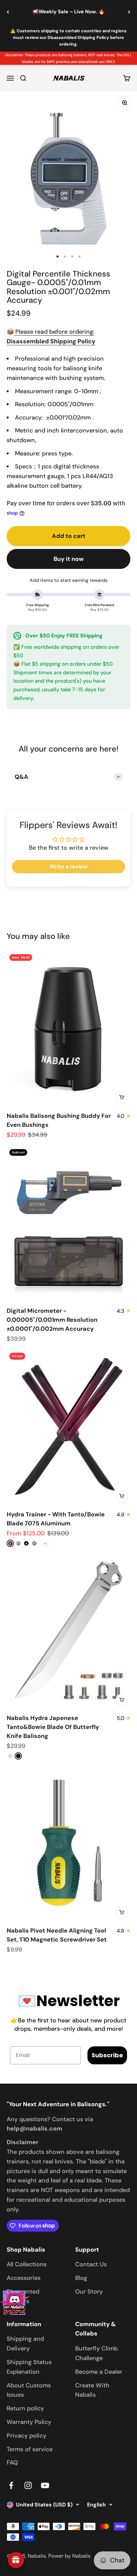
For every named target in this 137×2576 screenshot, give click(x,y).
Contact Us (91, 2264)
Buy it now (69, 559)
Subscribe (107, 2055)
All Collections (27, 2264)
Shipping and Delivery (25, 2344)
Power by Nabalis (69, 2556)
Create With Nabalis (92, 2390)
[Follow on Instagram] (28, 2485)
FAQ (12, 2463)
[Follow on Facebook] (11, 2485)
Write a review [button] (68, 866)
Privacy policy (26, 2436)
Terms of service (30, 2449)
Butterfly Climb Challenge (96, 2353)
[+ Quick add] (122, 1098)
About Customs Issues (29, 2390)
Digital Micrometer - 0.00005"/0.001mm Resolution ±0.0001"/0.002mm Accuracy (52, 1320)
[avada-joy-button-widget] (16, 2560)
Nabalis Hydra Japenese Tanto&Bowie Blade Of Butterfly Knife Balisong (53, 1727)
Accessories (24, 2278)
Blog (81, 2278)
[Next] (129, 12)
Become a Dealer (99, 2372)
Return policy (25, 2408)
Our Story (89, 2292)
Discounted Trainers (23, 2296)
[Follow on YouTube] (45, 2485)
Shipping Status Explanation (29, 2367)
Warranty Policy (29, 2422)
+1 (45, 1544)
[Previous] (8, 12)
